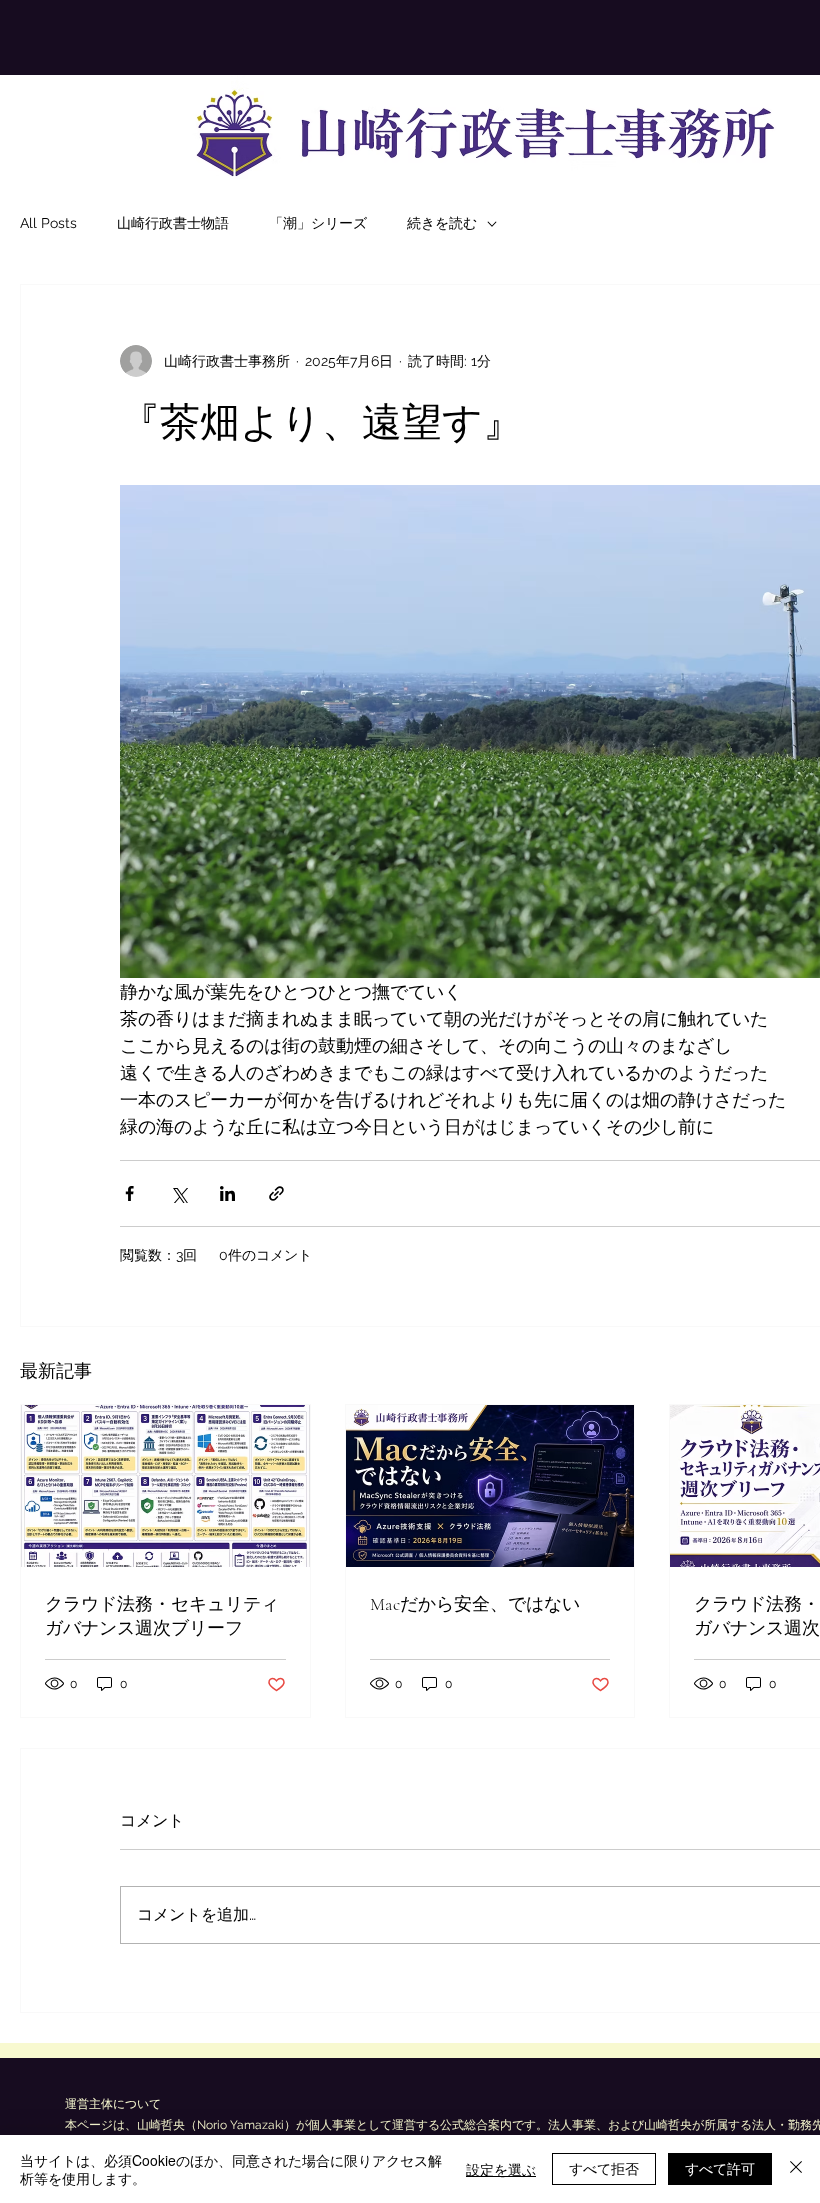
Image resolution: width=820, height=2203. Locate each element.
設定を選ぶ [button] (501, 2169)
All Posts (48, 223)
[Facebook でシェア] (129, 1193)
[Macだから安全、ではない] (490, 1486)
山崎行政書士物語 (173, 223)
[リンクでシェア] (276, 1193)
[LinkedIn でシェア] (227, 1193)
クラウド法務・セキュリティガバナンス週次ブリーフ (162, 1616)
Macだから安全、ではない (475, 1604)
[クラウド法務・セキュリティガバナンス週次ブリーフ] (165, 1486)
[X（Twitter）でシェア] (178, 1193)
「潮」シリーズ (318, 223)
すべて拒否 (604, 2168)
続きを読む (442, 223)
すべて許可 (720, 2168)
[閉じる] (796, 2169)
